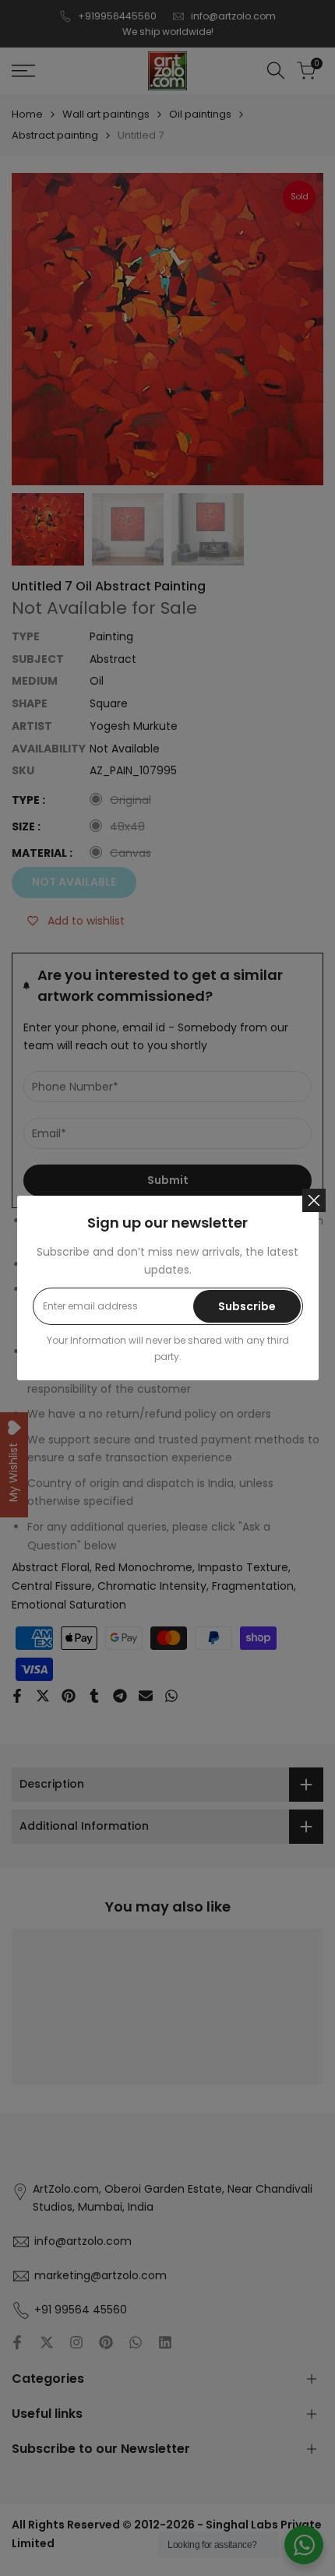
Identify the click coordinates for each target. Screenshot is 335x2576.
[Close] (314, 1200)
